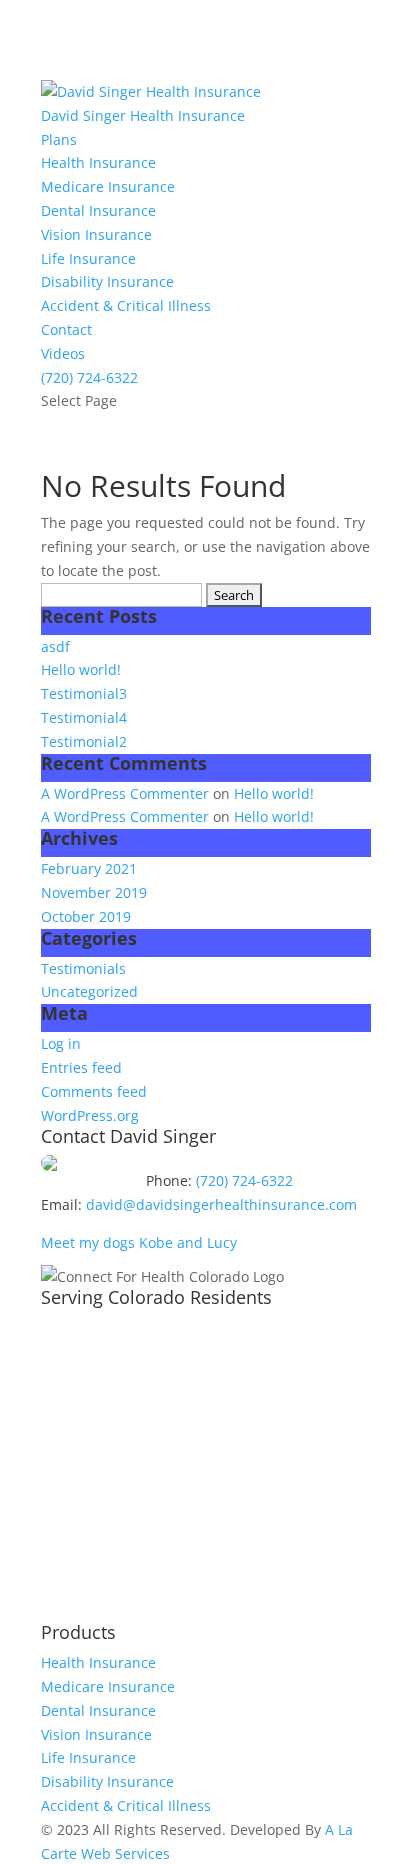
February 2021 (89, 868)
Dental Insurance (98, 210)
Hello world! (81, 669)
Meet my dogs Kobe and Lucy (139, 1242)
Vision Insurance (96, 234)
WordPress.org (90, 1115)
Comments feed (94, 1091)
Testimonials (83, 968)
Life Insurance (88, 258)
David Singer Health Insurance (143, 115)
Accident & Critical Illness (126, 305)
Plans (59, 139)
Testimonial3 (84, 693)
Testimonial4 (84, 717)
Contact (66, 329)
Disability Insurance (107, 281)
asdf (55, 646)
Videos (63, 353)
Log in (61, 1043)
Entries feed (81, 1067)
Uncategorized (89, 991)
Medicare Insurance (108, 186)
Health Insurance (98, 162)
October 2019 (86, 916)
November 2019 (94, 892)
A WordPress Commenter (125, 793)
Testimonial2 (84, 741)
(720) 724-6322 (89, 377)
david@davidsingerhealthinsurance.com (221, 1204)
